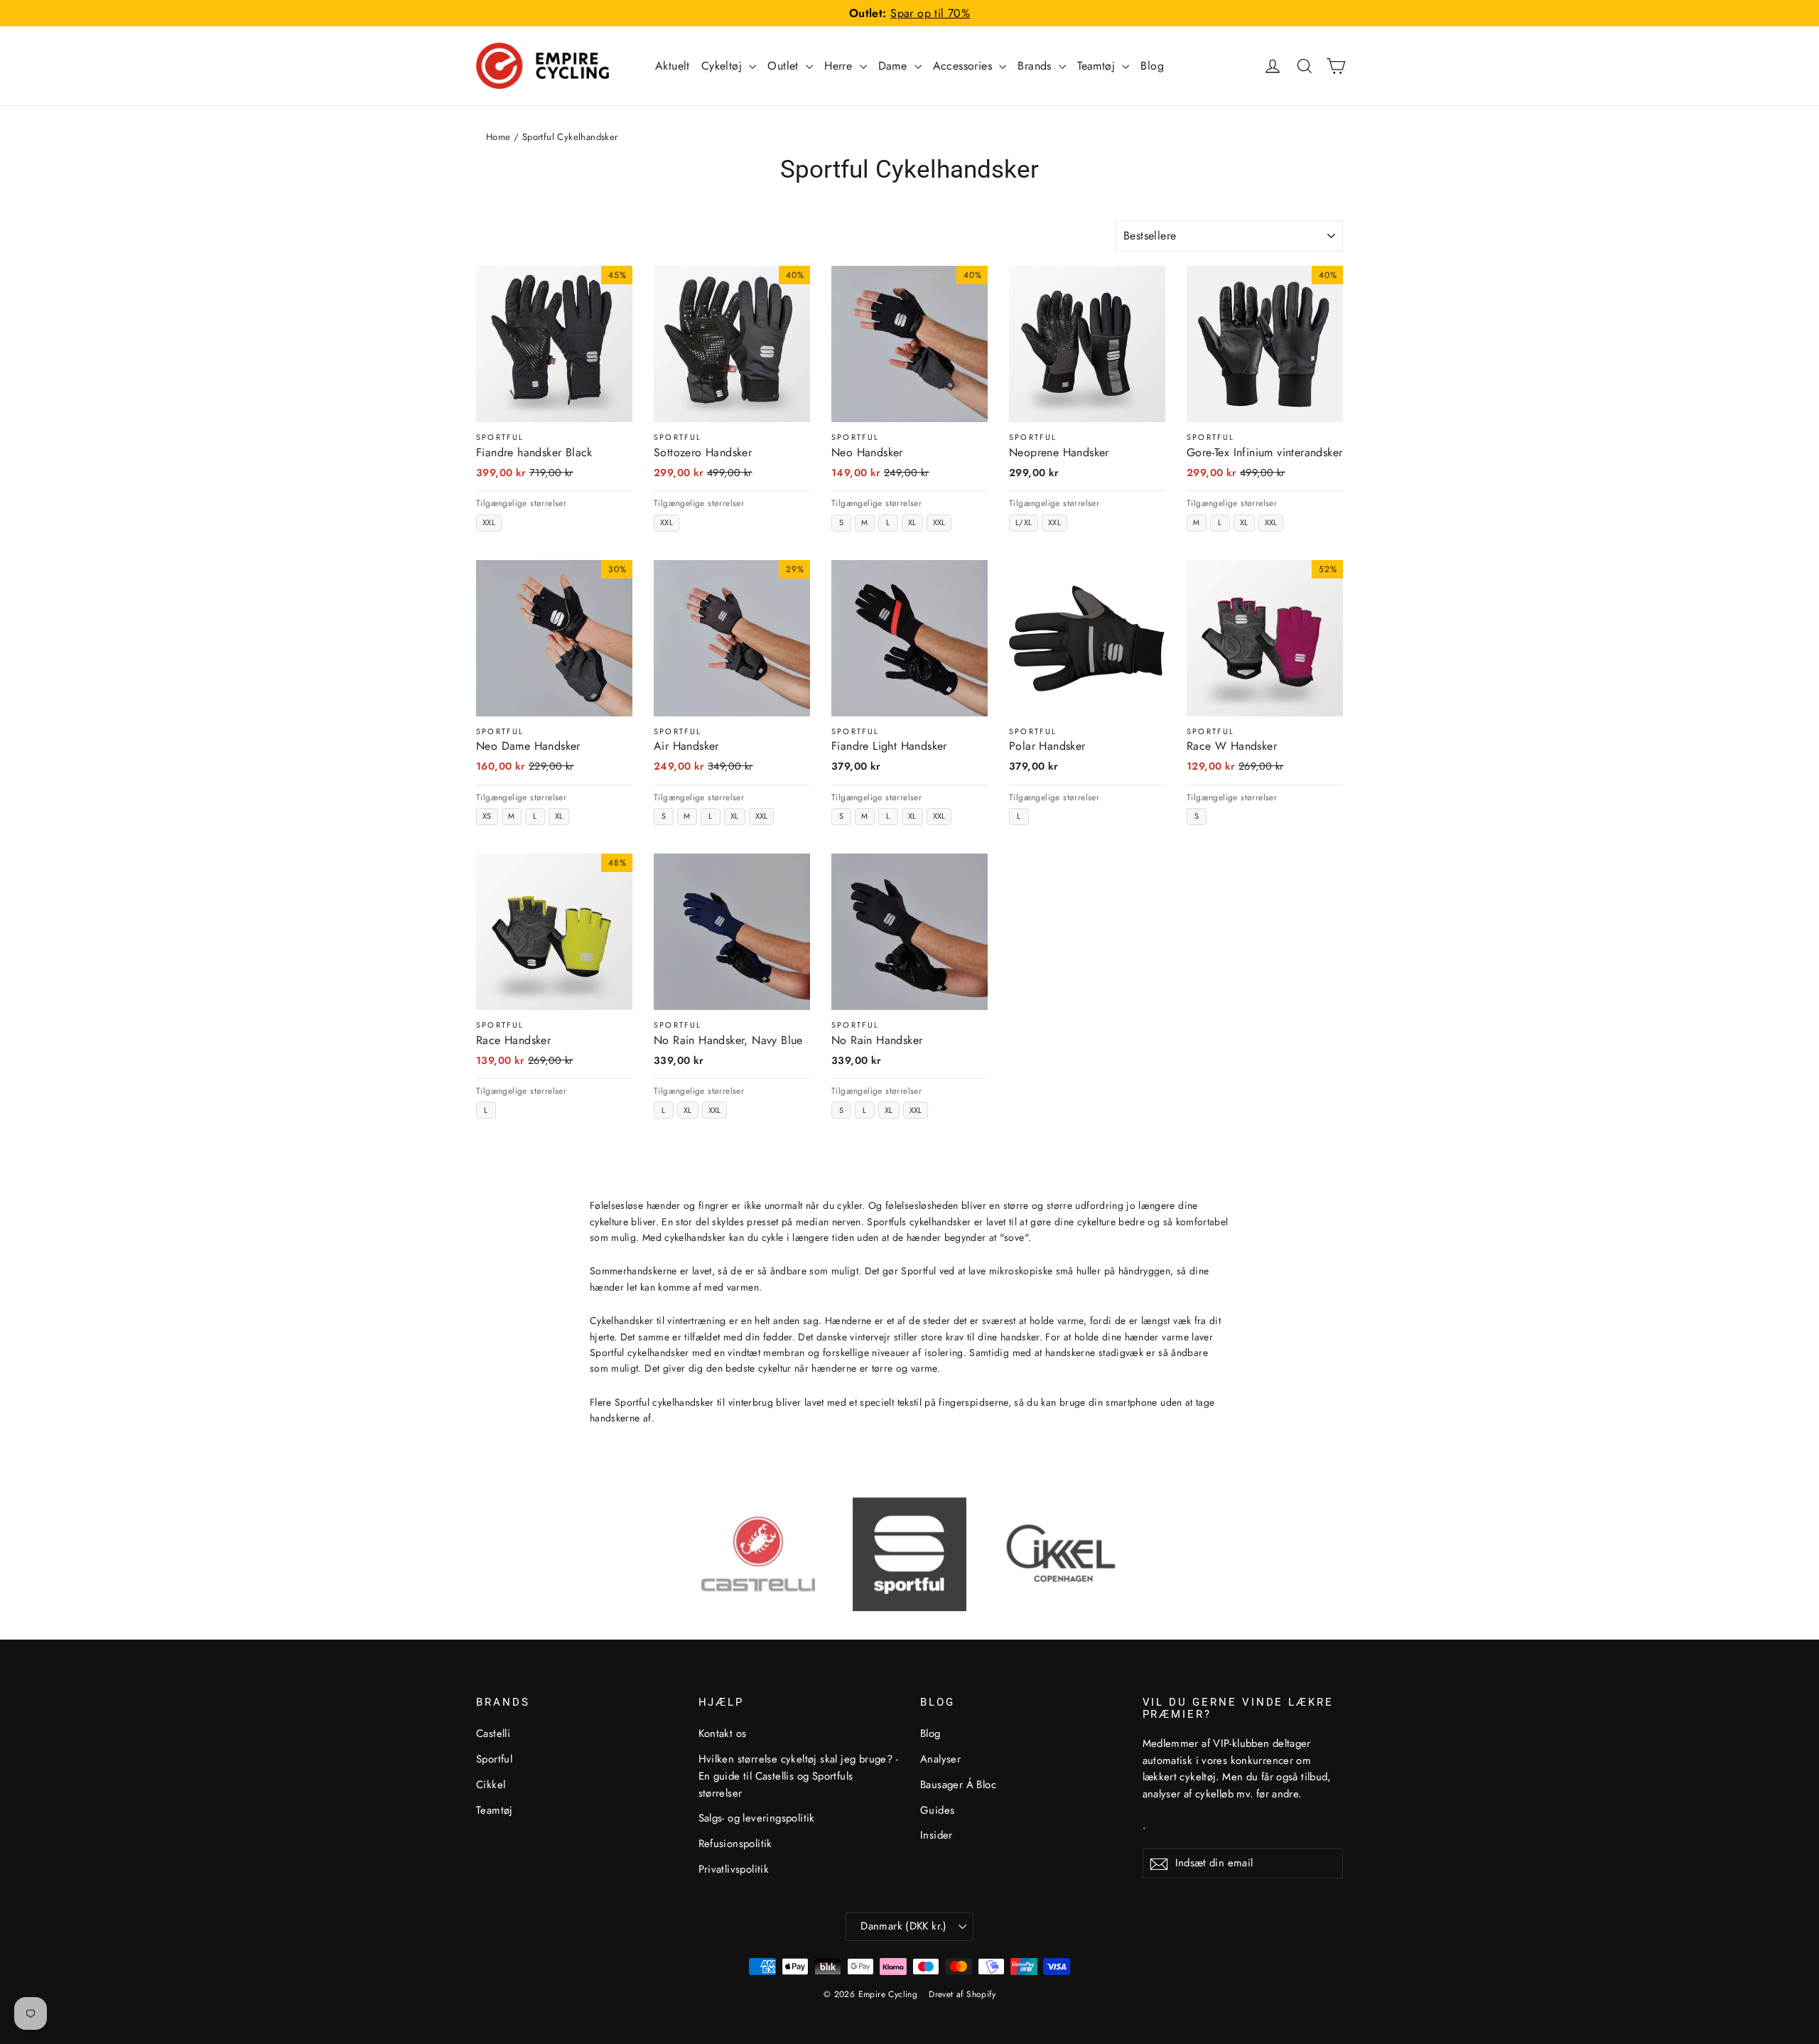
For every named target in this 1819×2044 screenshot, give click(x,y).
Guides (937, 1810)
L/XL (1024, 522)
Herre (840, 66)
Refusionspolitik (735, 1844)
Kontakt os (723, 1733)
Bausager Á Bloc (958, 1785)
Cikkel (491, 1785)
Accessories (965, 66)
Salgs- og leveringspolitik (757, 1818)
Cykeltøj (724, 66)
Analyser (940, 1759)
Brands (1036, 66)
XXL (489, 522)
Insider (937, 1835)
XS (487, 816)
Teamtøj (1098, 66)
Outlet (785, 66)
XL (912, 522)
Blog (1152, 66)
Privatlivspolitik (734, 1869)
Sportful (494, 1759)
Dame (895, 66)
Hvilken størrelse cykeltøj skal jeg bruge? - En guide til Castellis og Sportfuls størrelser (799, 1776)
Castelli (493, 1733)
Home (498, 137)
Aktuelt (673, 66)
